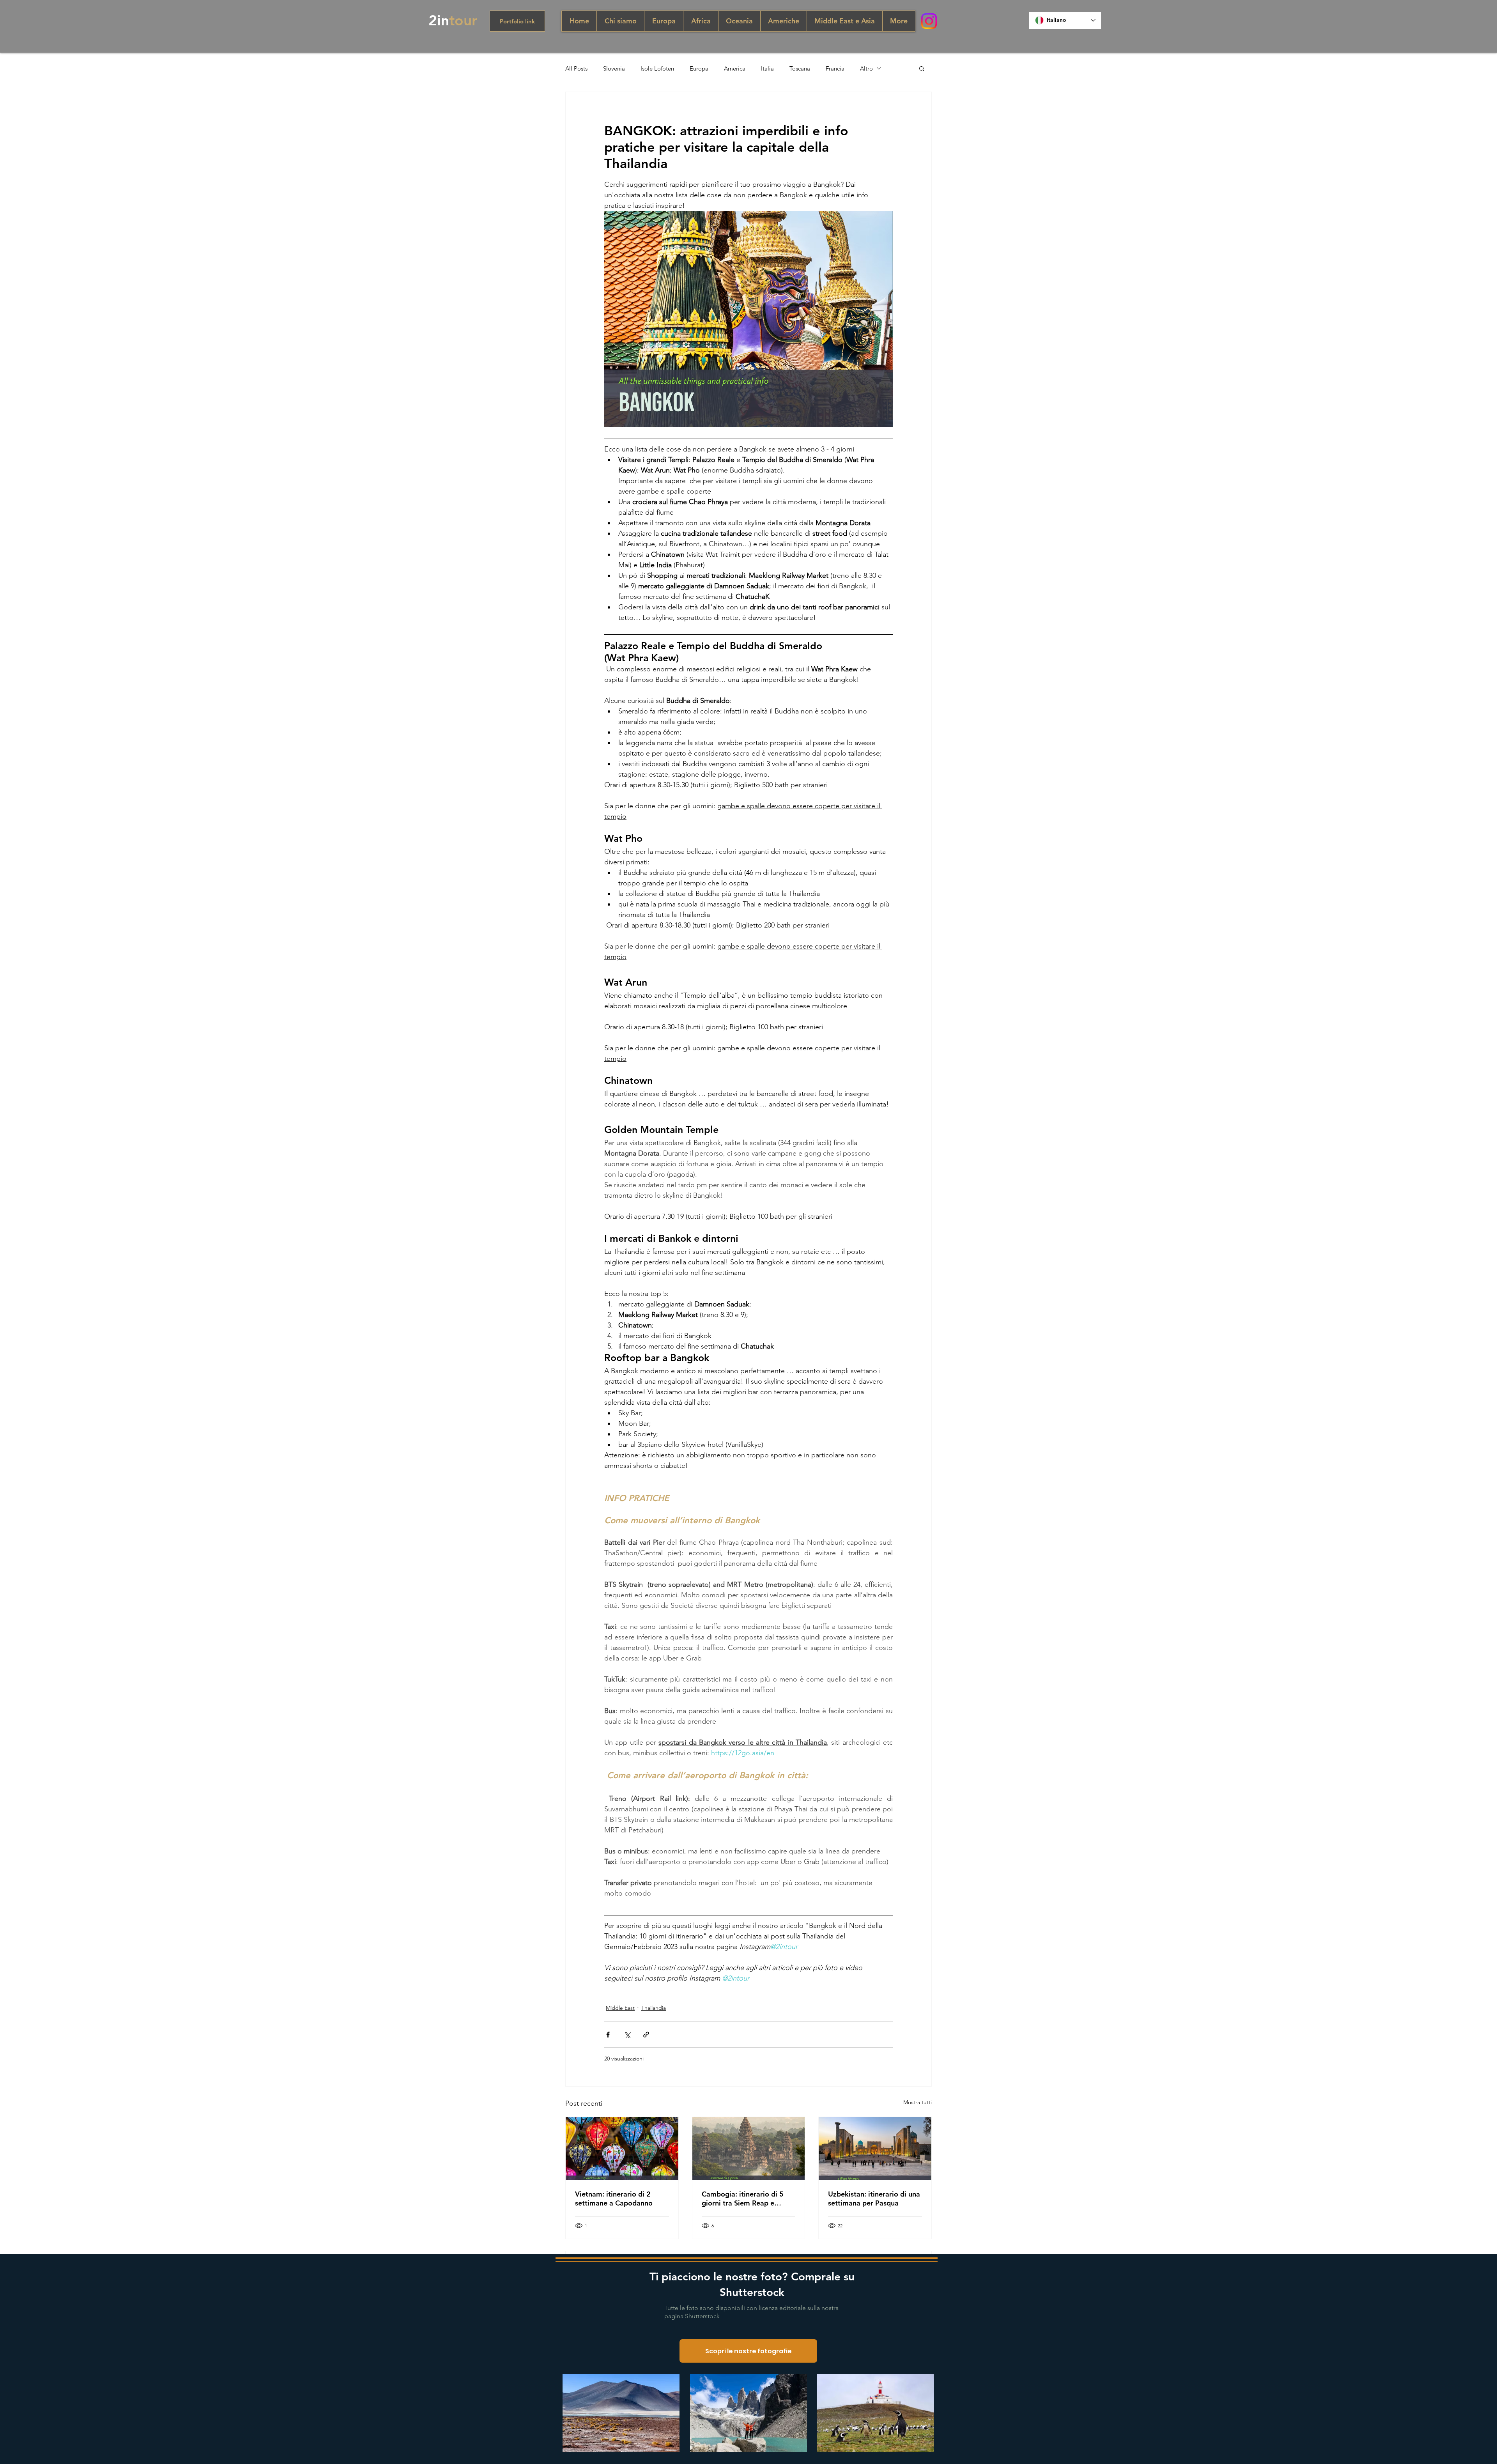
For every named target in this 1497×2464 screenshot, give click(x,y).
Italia (767, 68)
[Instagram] (929, 21)
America (735, 68)
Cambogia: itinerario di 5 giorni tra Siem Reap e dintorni (743, 2198)
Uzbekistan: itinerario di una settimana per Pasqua (874, 2198)
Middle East (620, 2008)
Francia (835, 68)
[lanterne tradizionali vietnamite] (622, 2149)
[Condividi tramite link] (646, 2035)
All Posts (576, 68)
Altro (866, 68)
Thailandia (654, 2008)
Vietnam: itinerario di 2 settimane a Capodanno (614, 2198)
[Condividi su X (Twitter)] (627, 2035)
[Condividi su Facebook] (608, 2035)
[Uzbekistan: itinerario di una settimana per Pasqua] (875, 2149)
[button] (922, 68)
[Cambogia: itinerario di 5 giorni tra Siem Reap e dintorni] (749, 2149)
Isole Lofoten (657, 68)
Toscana (800, 68)
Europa (699, 68)
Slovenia (614, 68)
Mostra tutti (917, 2102)
